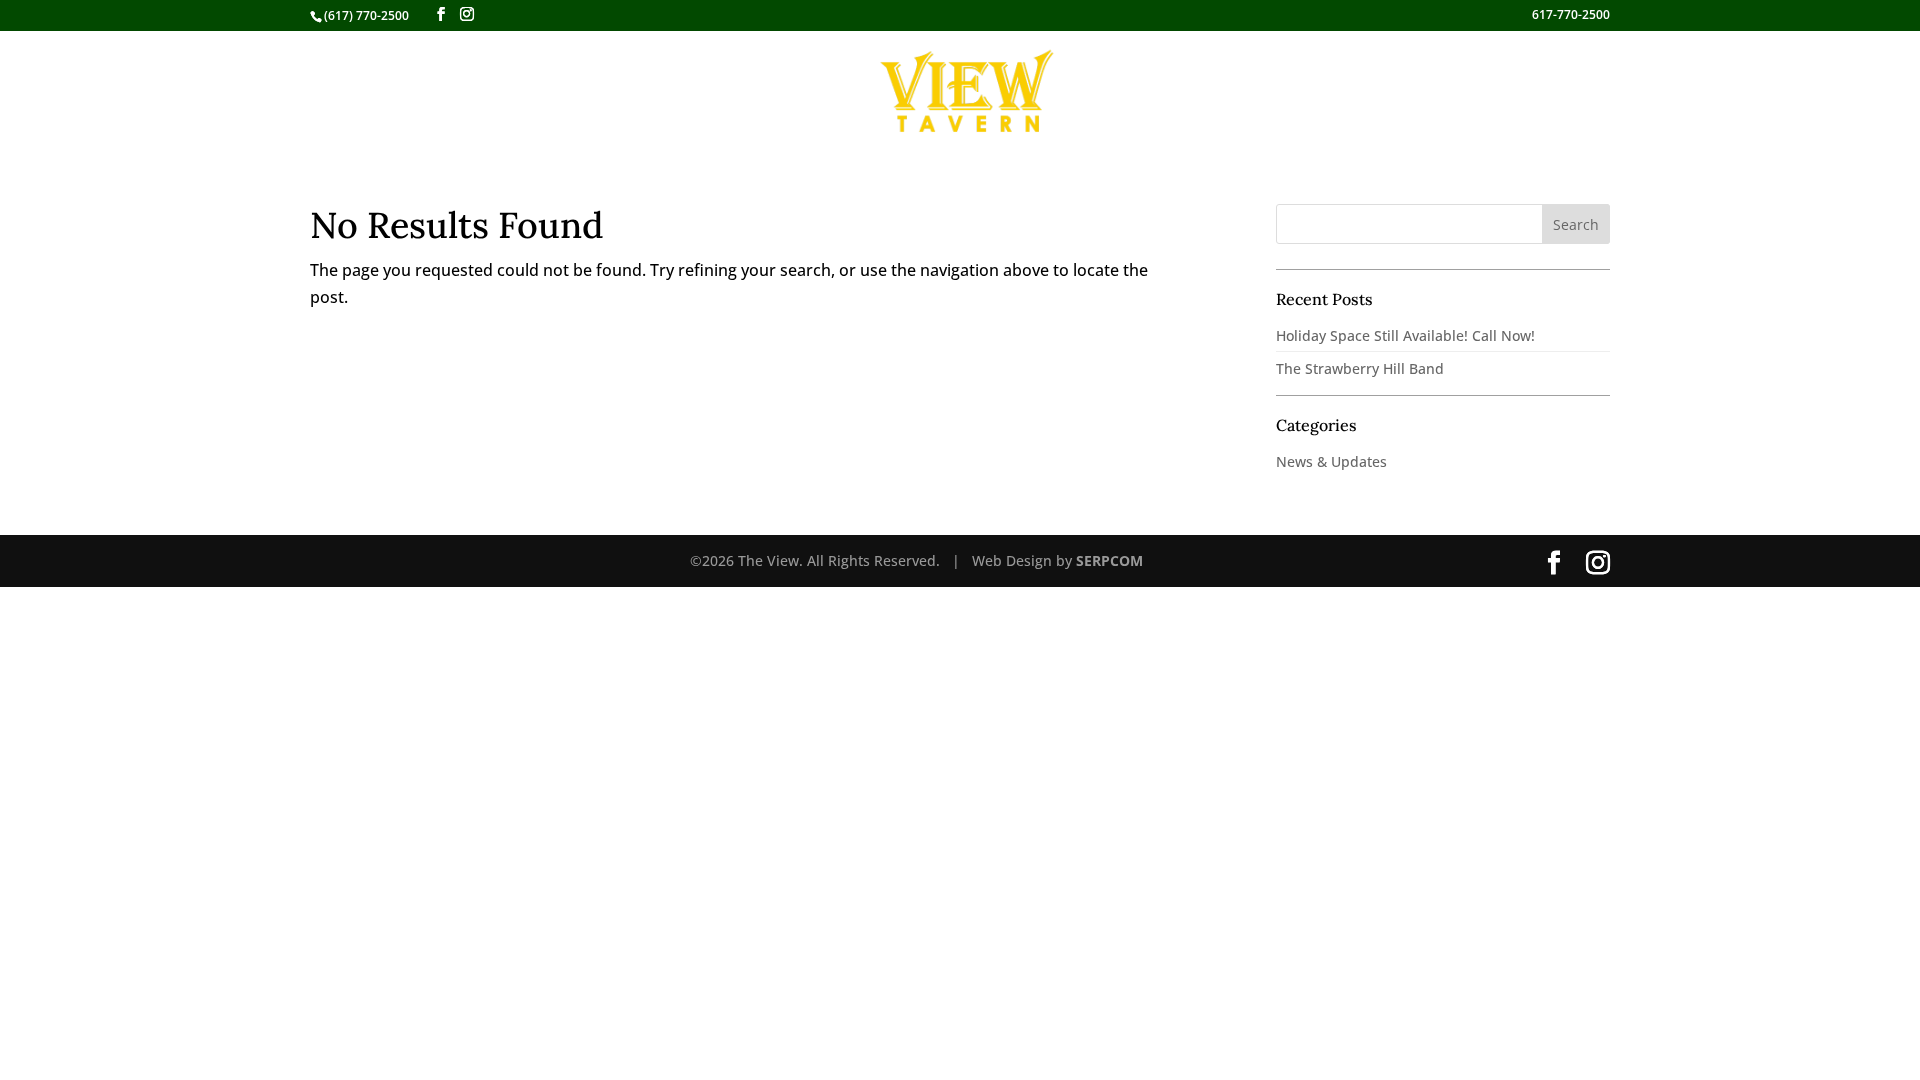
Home (635, 92)
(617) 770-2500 (366, 15)
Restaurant (716, 92)
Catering (825, 92)
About (1210, 92)
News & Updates (1331, 461)
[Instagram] (467, 14)
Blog (1288, 92)
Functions (1113, 92)
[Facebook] (441, 14)
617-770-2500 (1571, 16)
